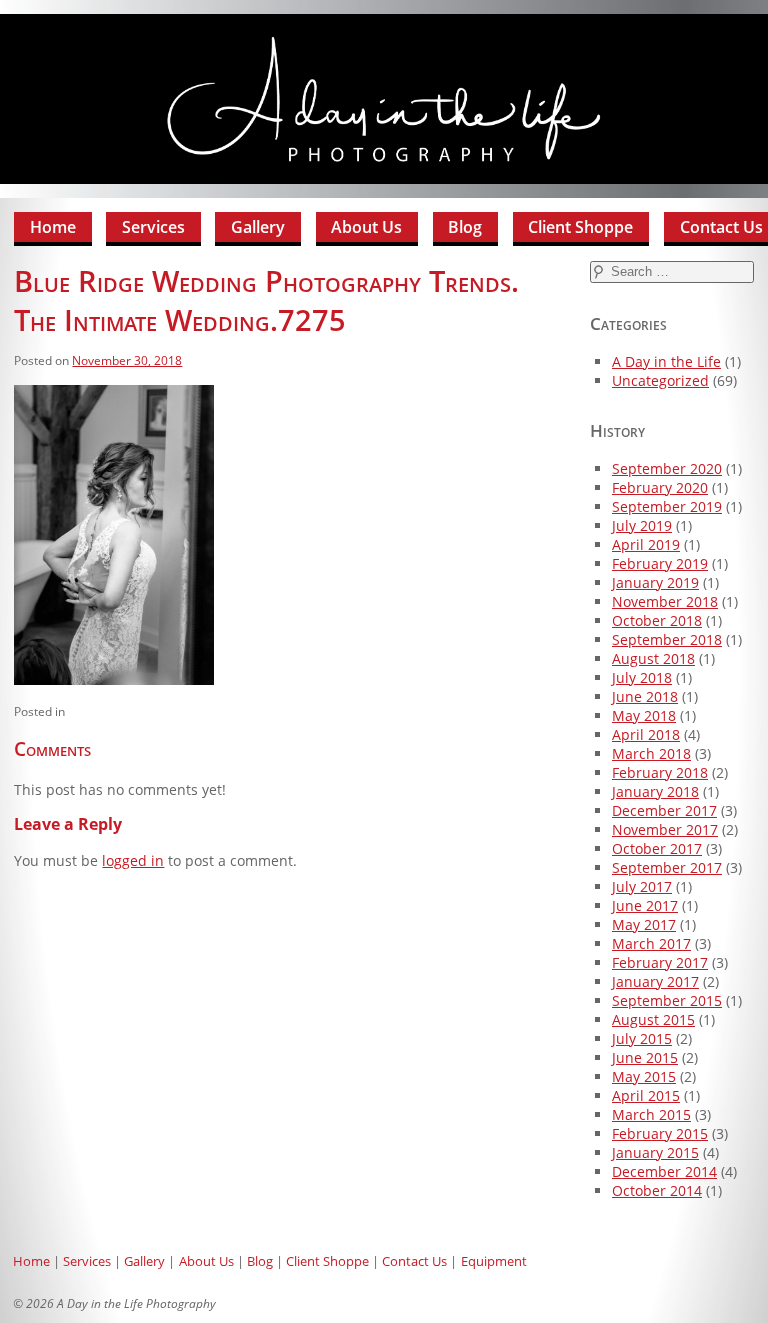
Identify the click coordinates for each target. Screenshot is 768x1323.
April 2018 (646, 734)
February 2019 (660, 563)
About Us (366, 227)
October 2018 (657, 620)
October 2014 (657, 1190)
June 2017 (645, 905)
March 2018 (651, 753)
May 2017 (644, 924)
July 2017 (642, 886)
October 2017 (657, 848)
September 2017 (667, 867)
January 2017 (655, 981)
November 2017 (665, 829)
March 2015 (651, 1114)
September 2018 (667, 639)
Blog (465, 227)
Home (53, 227)
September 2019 (667, 506)
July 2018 (642, 677)
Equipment (494, 1261)
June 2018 (645, 696)
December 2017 (664, 810)
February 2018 (660, 772)
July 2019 (642, 525)
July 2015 (642, 1038)
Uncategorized (660, 380)
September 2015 (667, 1000)
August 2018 (653, 658)
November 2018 (665, 601)
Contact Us (414, 1261)
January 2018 (655, 791)
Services (153, 227)
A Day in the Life (666, 361)
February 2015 (660, 1133)
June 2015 (645, 1057)
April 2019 (646, 544)
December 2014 (664, 1171)
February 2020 (660, 487)
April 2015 (646, 1095)
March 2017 (651, 943)
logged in (133, 860)
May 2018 (644, 715)
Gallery (258, 227)
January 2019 (655, 582)
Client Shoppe (580, 227)
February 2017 (660, 962)
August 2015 (653, 1019)
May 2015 (644, 1076)
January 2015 (655, 1152)
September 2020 (667, 468)
